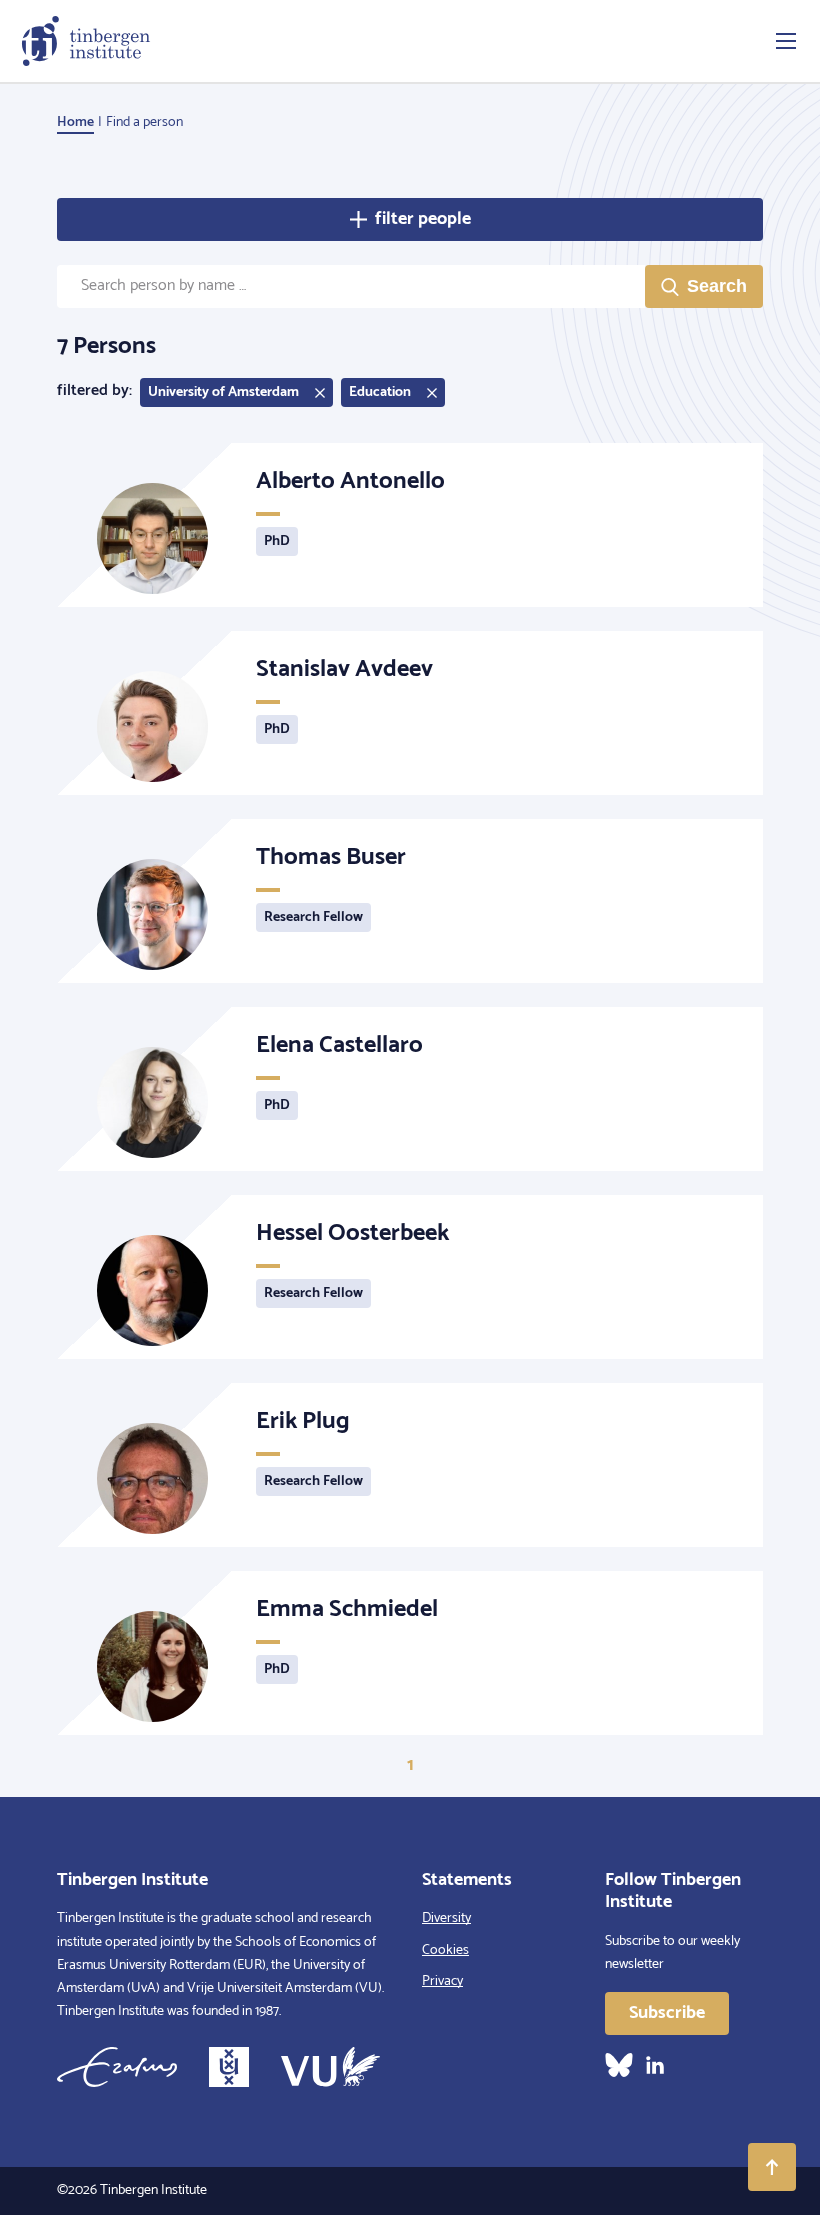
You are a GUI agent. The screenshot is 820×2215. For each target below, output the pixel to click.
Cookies (445, 1950)
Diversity (446, 1918)
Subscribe (667, 2013)
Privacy (442, 1981)
